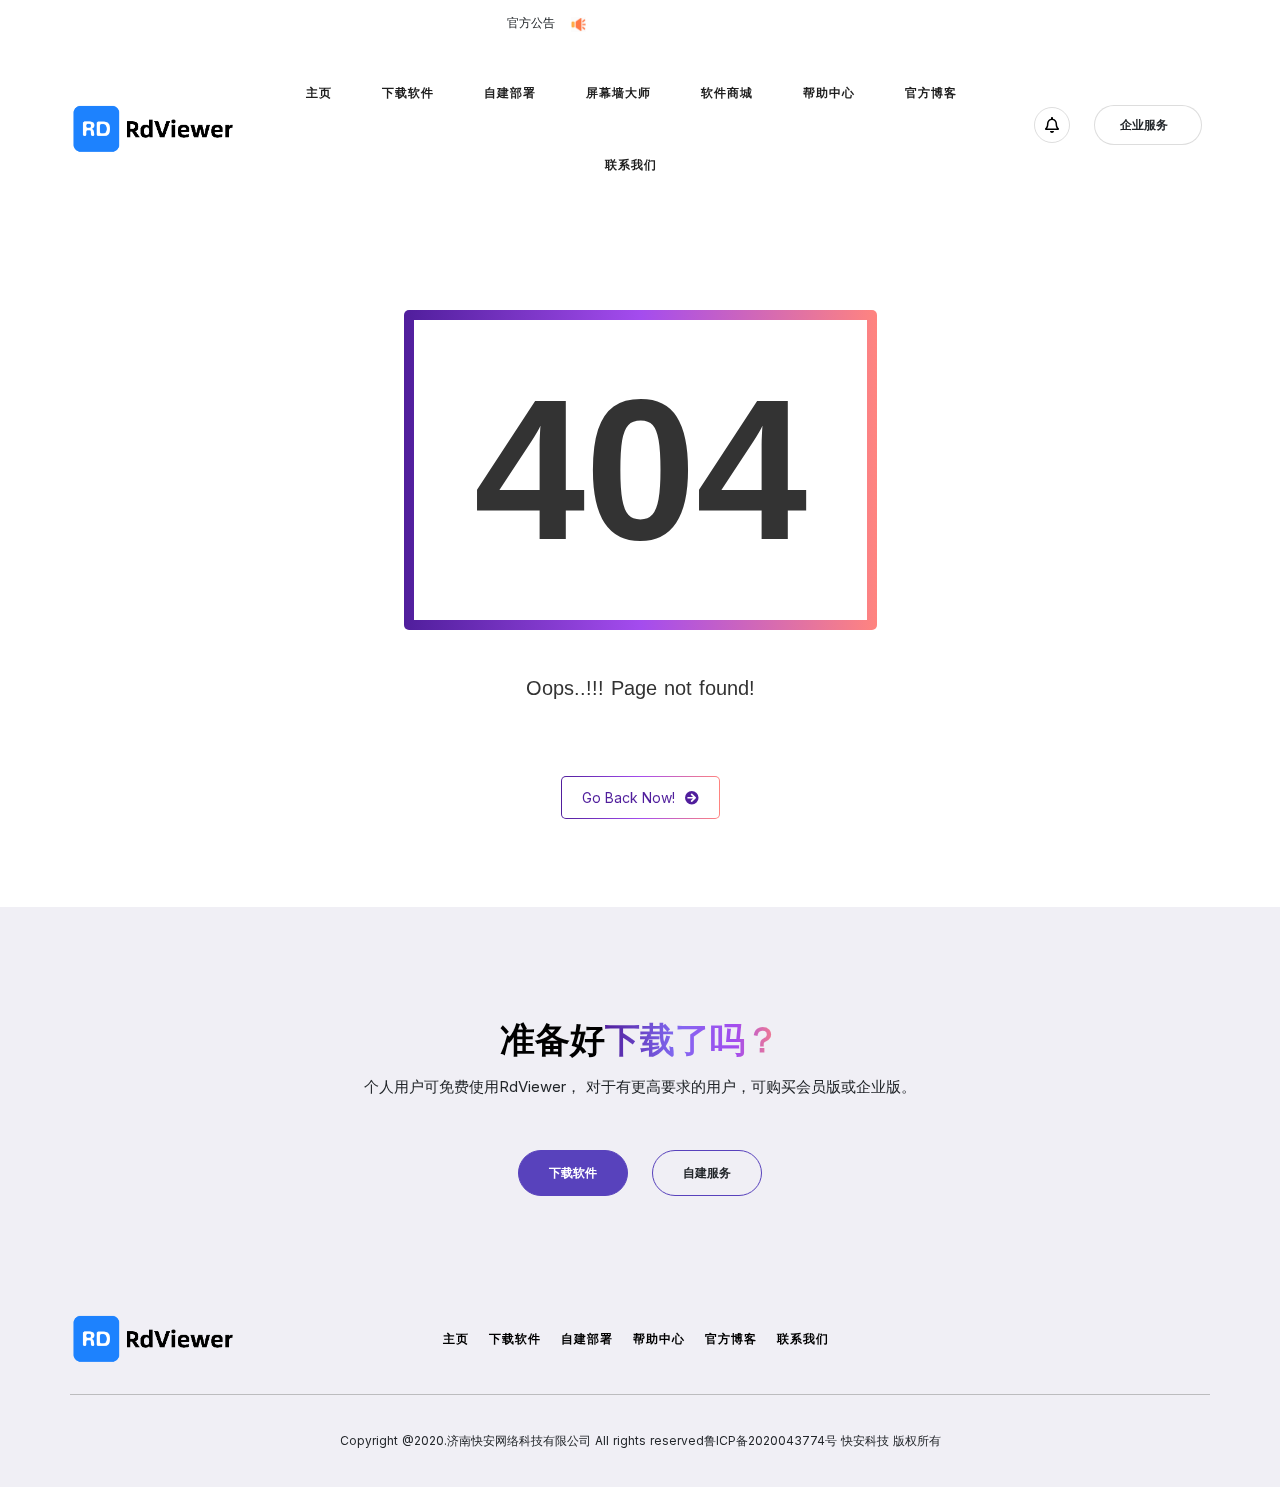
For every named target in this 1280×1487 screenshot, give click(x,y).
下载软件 (408, 92)
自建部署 (510, 92)
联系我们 (631, 164)
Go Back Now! (628, 797)
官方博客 (931, 92)
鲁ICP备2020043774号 (770, 1440)
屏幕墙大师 (618, 92)
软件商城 (727, 92)
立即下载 (758, 23)
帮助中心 (829, 92)
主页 (319, 92)
